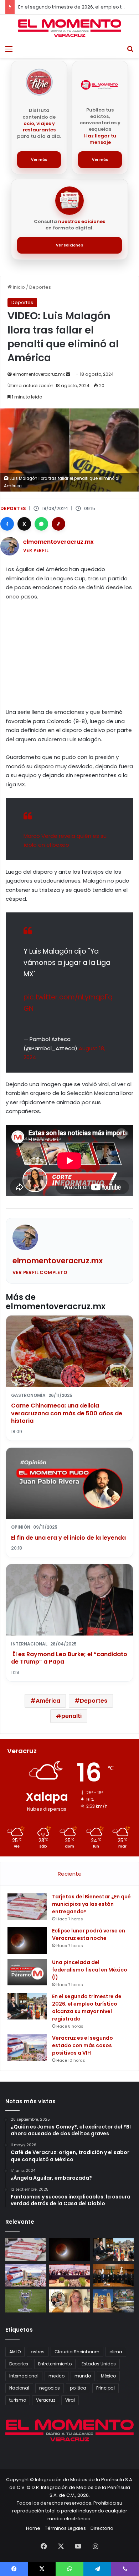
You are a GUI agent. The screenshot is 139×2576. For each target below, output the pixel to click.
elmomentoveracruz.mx (39, 374)
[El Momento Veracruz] (69, 28)
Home (33, 2528)
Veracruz (46, 2400)
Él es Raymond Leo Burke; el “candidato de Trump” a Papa (69, 1658)
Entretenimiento (55, 2364)
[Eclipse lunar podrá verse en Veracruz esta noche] (27, 1940)
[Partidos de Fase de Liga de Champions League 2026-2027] (26, 2301)
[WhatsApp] (41, 524)
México (108, 2376)
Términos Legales (65, 2528)
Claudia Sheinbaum (77, 2352)
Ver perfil (36, 550)
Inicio (18, 287)
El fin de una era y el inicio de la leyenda (68, 1538)
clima (116, 2352)
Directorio (102, 2528)
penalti (71, 1716)
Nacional (19, 2388)
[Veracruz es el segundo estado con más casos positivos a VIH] (27, 2048)
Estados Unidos (99, 2364)
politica (78, 2388)
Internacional (24, 2376)
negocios (50, 2388)
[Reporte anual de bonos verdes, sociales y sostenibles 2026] (70, 2275)
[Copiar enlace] (58, 524)
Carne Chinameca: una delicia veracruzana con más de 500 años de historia (67, 1413)
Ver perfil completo (40, 1272)
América (48, 1701)
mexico (56, 2376)
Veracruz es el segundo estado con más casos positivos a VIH (83, 2045)
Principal (105, 2388)
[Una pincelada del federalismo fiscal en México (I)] (27, 1972)
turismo (18, 2400)
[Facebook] (7, 524)
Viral (70, 2400)
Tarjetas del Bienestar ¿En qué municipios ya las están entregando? (91, 1904)
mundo (83, 2376)
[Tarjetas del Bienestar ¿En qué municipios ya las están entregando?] (27, 1906)
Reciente (70, 1874)
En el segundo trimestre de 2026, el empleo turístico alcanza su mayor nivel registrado (87, 2008)
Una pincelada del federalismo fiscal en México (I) (90, 1970)
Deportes (40, 287)
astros (38, 2352)
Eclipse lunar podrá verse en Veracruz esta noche (89, 1934)
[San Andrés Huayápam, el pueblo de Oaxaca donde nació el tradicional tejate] (113, 2301)
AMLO (15, 2352)
